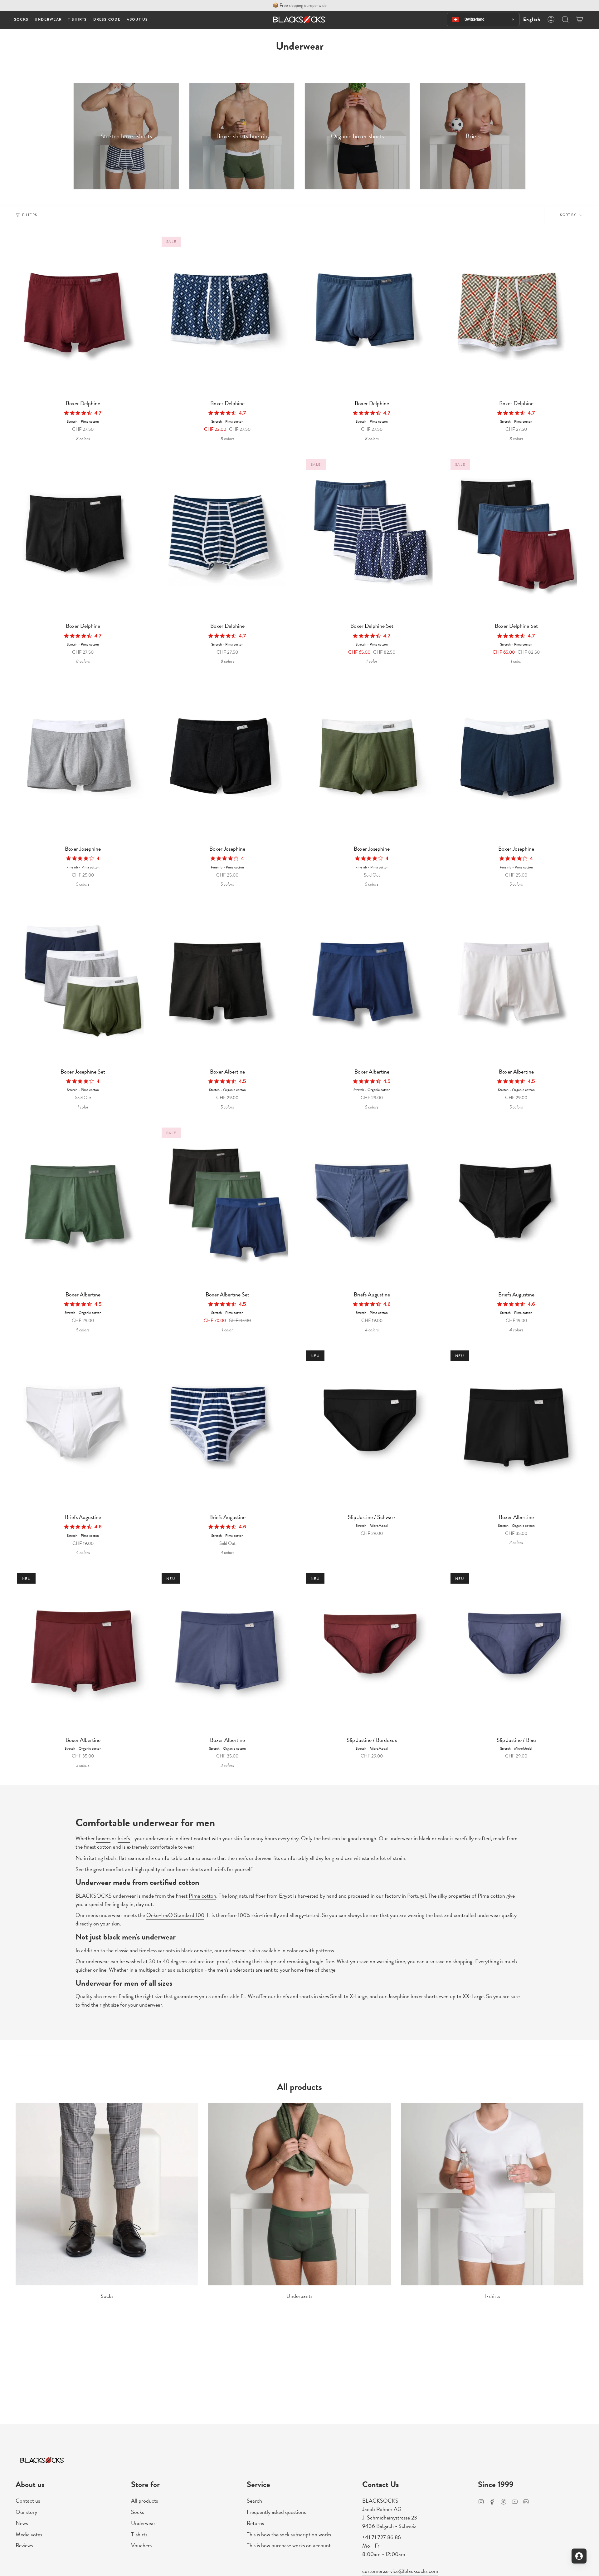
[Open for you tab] (579, 2556)
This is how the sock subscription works (289, 2534)
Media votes (29, 2534)
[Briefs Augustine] (372, 1207)
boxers (103, 1838)
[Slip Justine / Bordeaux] (372, 1652)
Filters (30, 215)
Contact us (28, 2501)
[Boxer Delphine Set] (372, 538)
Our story (26, 2512)
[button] (21, 20)
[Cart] (580, 19)
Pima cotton (202, 1895)
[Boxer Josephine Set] (83, 984)
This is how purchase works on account (289, 2545)
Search (254, 2501)
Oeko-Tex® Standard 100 (175, 1915)
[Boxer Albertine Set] (227, 1207)
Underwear (143, 2523)
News (22, 2523)
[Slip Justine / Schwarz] (372, 1430)
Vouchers (141, 2545)
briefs (124, 1838)
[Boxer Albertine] (227, 984)
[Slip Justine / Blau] (516, 1652)
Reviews (24, 2545)
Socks (137, 2512)
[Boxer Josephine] (83, 761)
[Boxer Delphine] (83, 316)
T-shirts (139, 2534)
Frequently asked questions (276, 2512)
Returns (255, 2523)
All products (144, 2501)
